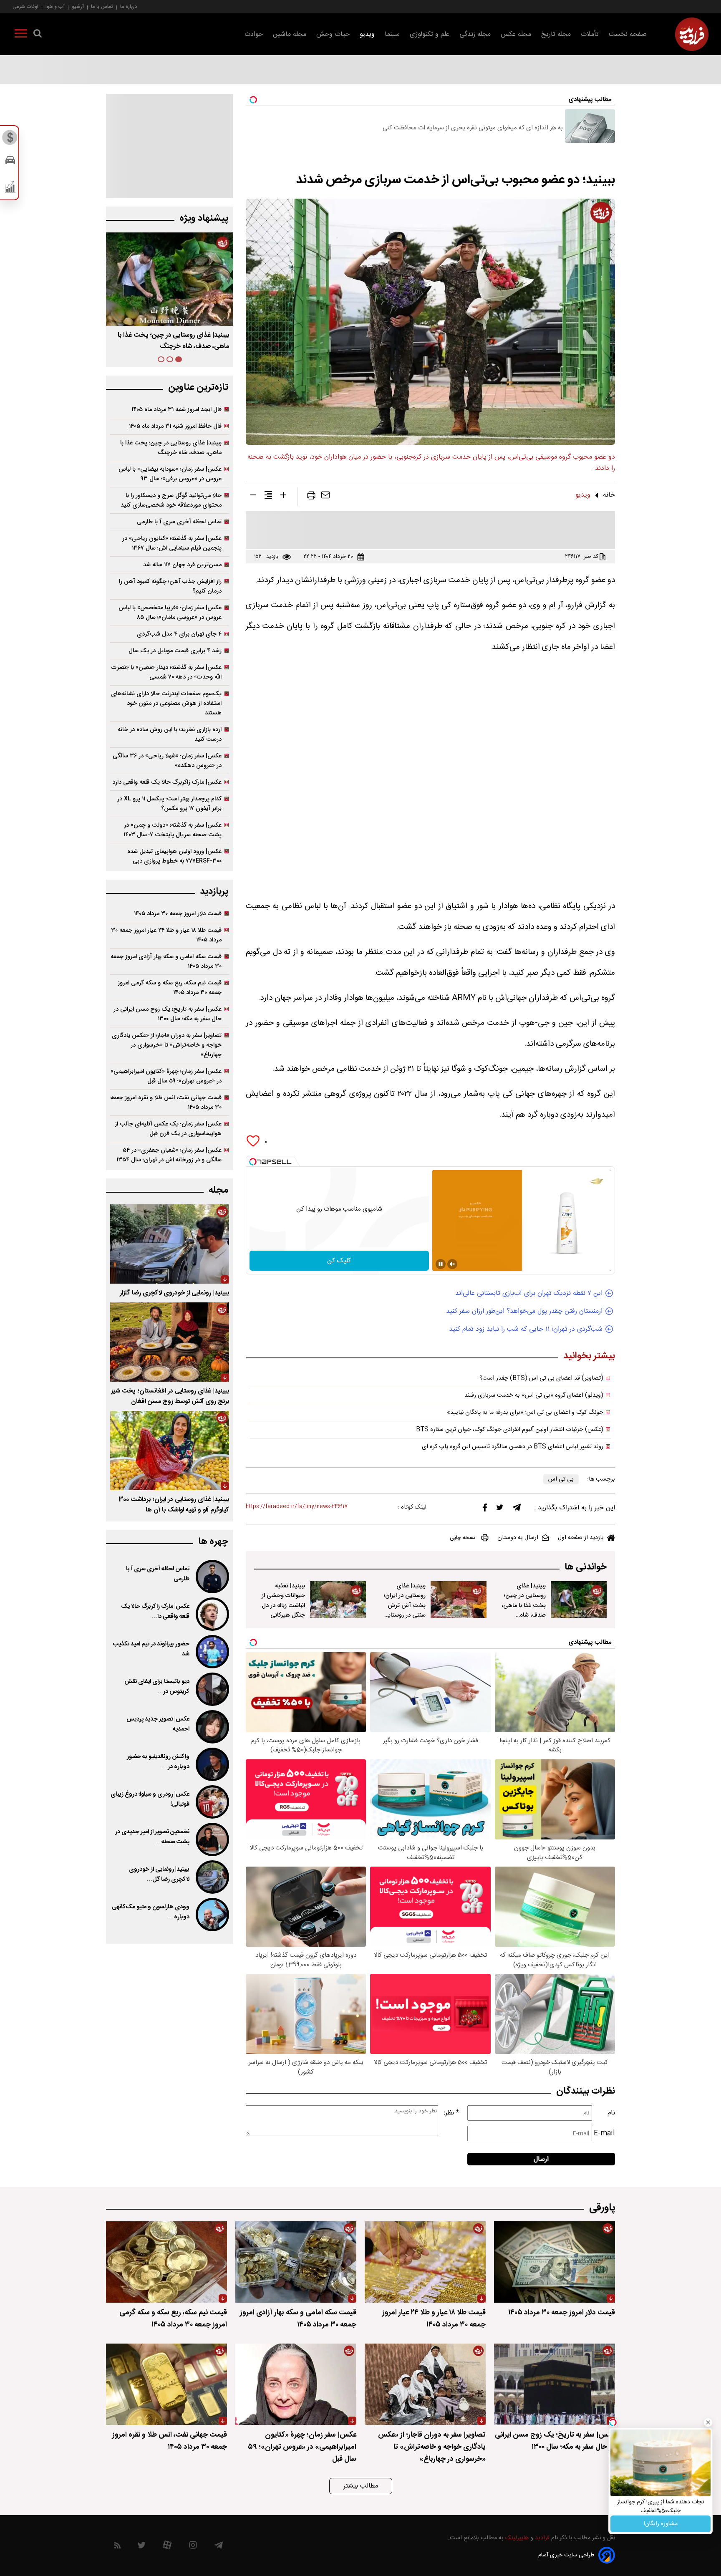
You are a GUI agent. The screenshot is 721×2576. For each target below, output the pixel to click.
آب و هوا (55, 6)
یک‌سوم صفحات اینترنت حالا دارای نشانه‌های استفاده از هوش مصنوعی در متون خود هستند (166, 703)
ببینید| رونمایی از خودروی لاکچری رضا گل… (159, 1875)
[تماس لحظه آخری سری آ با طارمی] (212, 1577)
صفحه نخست (628, 34)
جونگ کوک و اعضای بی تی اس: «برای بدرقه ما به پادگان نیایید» (525, 1413)
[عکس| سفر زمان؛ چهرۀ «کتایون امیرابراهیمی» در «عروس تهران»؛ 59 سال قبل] (296, 2384)
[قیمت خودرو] (10, 162)
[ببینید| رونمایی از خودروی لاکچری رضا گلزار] (170, 1244)
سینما (392, 34)
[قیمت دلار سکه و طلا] (10, 140)
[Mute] (452, 1264)
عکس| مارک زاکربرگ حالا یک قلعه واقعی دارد (167, 782)
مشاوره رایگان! (661, 2524)
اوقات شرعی (25, 6)
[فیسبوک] (485, 1510)
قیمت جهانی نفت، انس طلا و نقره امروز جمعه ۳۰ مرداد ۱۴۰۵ (166, 1103)
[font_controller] (283, 497)
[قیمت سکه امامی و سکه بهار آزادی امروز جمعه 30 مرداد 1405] (296, 2262)
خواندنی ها (586, 1567)
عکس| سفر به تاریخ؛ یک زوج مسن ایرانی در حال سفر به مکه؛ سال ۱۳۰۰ (168, 1014)
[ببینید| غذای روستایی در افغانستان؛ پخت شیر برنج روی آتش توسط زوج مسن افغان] (170, 1342)
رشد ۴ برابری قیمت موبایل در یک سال (175, 651)
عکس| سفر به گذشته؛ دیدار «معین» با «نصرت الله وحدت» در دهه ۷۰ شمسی (166, 672)
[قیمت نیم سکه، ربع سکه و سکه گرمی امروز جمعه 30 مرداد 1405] (166, 2262)
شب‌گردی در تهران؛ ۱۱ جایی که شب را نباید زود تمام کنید (526, 1329)
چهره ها (213, 1542)
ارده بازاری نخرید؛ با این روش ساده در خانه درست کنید (170, 734)
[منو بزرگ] (21, 35)
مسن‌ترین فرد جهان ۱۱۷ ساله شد (182, 565)
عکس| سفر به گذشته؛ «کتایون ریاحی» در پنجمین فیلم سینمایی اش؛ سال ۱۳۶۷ (172, 543)
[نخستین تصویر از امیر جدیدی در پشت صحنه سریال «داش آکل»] (212, 1839)
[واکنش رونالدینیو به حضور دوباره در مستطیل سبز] (212, 1764)
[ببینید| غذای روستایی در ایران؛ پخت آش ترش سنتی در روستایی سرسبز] (459, 1600)
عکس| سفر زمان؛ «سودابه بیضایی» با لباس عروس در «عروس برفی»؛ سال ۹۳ (170, 474)
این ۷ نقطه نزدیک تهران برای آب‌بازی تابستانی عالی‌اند (529, 1293)
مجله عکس (516, 34)
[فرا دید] (692, 34)
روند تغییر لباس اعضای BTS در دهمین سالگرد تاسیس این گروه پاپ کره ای (513, 1447)
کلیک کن (339, 1261)
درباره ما (129, 6)
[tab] (179, 359)
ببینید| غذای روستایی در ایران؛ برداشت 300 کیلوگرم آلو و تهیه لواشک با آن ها (174, 1505)
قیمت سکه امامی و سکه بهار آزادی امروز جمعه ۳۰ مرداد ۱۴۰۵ (166, 961)
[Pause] (441, 1264)
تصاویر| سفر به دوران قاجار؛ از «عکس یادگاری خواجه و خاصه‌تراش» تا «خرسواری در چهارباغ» (167, 1045)
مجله (218, 1190)
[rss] (117, 2547)
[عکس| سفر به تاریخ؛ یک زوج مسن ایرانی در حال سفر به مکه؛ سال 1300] (555, 2384)
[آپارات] (167, 2547)
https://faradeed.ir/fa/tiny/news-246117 (297, 1507)
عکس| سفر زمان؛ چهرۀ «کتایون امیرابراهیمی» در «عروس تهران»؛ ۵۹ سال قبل (166, 1076)
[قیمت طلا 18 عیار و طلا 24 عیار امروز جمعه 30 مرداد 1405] (425, 2262)
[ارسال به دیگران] (325, 497)
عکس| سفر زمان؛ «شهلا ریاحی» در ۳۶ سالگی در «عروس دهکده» (167, 761)
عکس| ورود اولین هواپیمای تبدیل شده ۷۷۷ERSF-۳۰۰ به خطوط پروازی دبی (174, 856)
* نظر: (451, 2113)
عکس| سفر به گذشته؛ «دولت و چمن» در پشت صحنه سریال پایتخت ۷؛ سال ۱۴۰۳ (173, 830)
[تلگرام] (517, 1509)
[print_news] (311, 497)
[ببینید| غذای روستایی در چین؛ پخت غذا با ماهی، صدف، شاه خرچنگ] (579, 1600)
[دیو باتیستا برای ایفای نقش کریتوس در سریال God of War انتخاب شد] (212, 1689)
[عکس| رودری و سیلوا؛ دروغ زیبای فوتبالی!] (212, 1802)
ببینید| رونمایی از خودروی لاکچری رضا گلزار (174, 1293)
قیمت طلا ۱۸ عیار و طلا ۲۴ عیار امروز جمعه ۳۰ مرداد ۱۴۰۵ (166, 935)
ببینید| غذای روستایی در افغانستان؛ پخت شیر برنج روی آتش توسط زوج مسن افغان (170, 1396)
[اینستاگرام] (193, 2547)
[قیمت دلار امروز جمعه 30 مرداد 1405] (555, 2262)
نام (611, 2113)
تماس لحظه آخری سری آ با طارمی (179, 522)
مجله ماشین (290, 34)
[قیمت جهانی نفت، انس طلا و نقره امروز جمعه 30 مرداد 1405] (166, 2384)
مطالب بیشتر (361, 2486)
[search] (38, 35)
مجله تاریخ (556, 34)
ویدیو (367, 34)
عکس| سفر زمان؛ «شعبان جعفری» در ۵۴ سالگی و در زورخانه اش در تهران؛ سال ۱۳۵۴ (169, 1155)
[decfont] (253, 497)
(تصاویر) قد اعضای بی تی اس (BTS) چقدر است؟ (541, 1378)
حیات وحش (333, 34)
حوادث (254, 34)
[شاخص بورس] (10, 189)
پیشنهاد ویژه (204, 218)
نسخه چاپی (463, 1538)
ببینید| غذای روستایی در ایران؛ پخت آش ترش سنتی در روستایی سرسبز (405, 1605)
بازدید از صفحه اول (581, 1538)
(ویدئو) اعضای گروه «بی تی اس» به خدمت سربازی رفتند (534, 1395)
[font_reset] (268, 497)
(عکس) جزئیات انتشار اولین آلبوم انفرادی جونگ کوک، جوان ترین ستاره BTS (510, 1430)
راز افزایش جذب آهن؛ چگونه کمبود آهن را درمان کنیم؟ (170, 586)
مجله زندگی (475, 34)
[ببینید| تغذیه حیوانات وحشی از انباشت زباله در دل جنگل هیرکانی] (338, 1600)
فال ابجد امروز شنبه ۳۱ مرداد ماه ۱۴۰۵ (176, 410)
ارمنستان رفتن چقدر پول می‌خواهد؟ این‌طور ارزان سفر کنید (524, 1311)
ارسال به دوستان (518, 1538)
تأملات (590, 34)
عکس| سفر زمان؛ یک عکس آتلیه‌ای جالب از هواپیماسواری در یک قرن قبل (168, 1129)
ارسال (541, 2159)
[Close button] (708, 2422)
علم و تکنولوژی (430, 34)
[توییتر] (500, 1509)
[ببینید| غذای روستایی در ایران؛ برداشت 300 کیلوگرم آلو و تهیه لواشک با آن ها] (170, 1451)
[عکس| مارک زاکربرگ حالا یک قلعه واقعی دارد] (212, 1614)
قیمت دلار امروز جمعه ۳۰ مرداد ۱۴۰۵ (178, 914)
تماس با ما (102, 6)
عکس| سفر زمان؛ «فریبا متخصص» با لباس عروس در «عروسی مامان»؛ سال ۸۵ (170, 613)
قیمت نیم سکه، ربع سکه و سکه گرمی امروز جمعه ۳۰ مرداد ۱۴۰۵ (170, 988)
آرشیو (78, 6)
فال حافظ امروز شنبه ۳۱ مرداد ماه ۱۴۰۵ (175, 426)
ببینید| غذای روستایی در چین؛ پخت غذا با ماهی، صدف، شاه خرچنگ (524, 1605)
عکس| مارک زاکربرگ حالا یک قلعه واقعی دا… (155, 1612)
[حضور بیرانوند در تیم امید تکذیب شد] (212, 1652)
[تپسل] (253, 1162)
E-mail (604, 2133)
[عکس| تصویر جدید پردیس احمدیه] (212, 1727)
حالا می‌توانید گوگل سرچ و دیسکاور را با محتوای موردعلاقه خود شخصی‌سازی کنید (171, 500)
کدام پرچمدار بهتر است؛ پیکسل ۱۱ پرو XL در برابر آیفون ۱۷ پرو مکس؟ (169, 804)
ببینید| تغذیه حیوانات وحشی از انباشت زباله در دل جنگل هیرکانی (283, 1600)
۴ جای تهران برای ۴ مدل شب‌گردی (179, 634)
